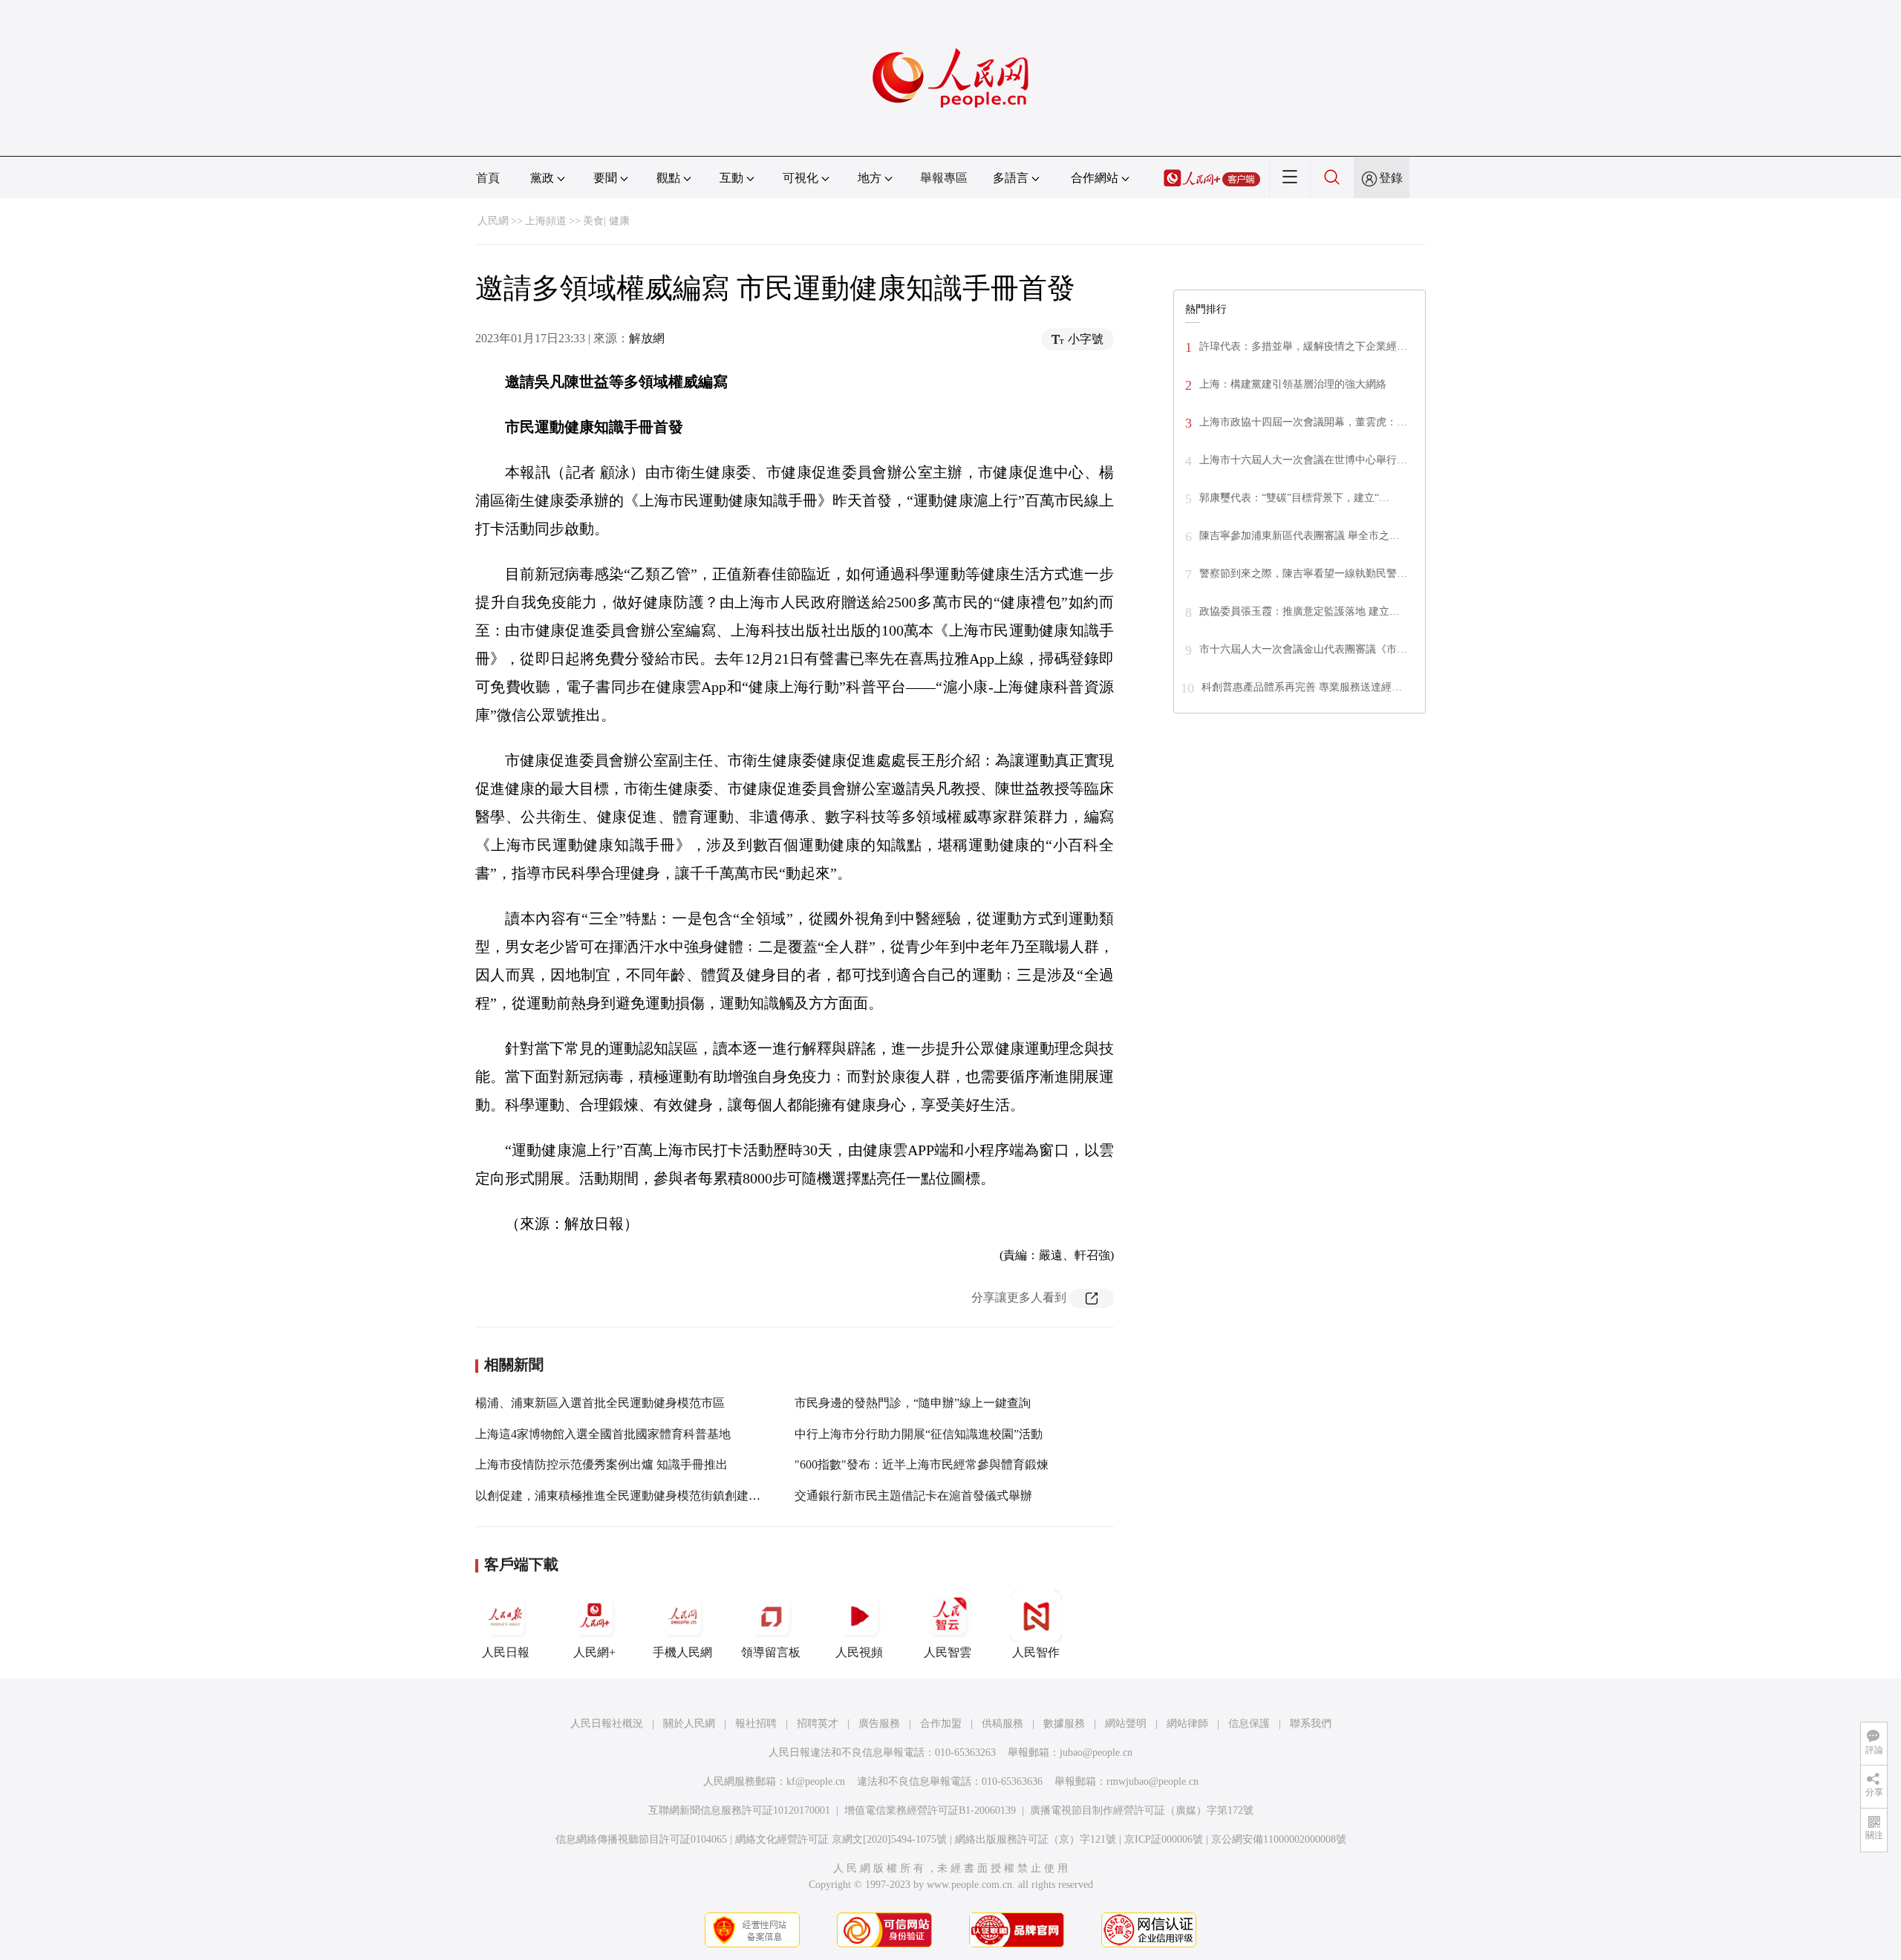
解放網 (647, 338)
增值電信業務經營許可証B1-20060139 (930, 1810)
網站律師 (1187, 1724)
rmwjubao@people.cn (1152, 1781)
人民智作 (1036, 1652)
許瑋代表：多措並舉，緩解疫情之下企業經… (1303, 346)
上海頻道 (546, 221)
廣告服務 (879, 1724)
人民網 (493, 221)
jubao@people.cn (1096, 1752)
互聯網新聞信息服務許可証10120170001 (739, 1810)
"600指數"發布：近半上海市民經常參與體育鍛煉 (922, 1464)
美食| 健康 (606, 221)
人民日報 (506, 1652)
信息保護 (1249, 1724)
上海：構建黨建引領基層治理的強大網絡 (1293, 384)
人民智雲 (948, 1652)
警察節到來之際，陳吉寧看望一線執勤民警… (1303, 574)
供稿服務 (1002, 1724)
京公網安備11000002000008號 (1279, 1839)
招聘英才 (818, 1724)
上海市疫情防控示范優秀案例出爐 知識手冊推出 (601, 1464)
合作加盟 (941, 1724)
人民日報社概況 (607, 1724)
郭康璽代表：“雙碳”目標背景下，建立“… (1294, 498)
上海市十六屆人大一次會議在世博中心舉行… (1303, 460)
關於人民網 (689, 1724)
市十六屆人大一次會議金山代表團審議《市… (1303, 649)
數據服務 (1064, 1724)
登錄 (1391, 178)
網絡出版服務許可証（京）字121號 (1036, 1839)
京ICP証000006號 (1164, 1839)
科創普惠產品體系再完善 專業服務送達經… (1302, 687)
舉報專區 (944, 178)
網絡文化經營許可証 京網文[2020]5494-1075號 (841, 1839)
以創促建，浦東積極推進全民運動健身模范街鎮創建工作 (624, 1496)
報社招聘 (756, 1724)
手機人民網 (682, 1652)
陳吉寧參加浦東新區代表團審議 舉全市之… (1300, 536)
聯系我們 (1311, 1724)
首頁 (488, 178)
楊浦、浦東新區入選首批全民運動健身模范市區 (600, 1403)
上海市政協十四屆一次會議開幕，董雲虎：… (1303, 422)
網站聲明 (1126, 1724)
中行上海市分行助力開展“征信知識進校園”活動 (919, 1434)
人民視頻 (859, 1652)
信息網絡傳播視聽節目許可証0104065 (641, 1839)
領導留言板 (771, 1652)
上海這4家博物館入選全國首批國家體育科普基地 (603, 1434)
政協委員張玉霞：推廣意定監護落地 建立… (1300, 611)
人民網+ (594, 1652)
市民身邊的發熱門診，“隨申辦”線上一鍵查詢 (913, 1403)
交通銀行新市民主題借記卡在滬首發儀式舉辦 (913, 1496)
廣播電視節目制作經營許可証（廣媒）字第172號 (1142, 1810)
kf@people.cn (816, 1781)
